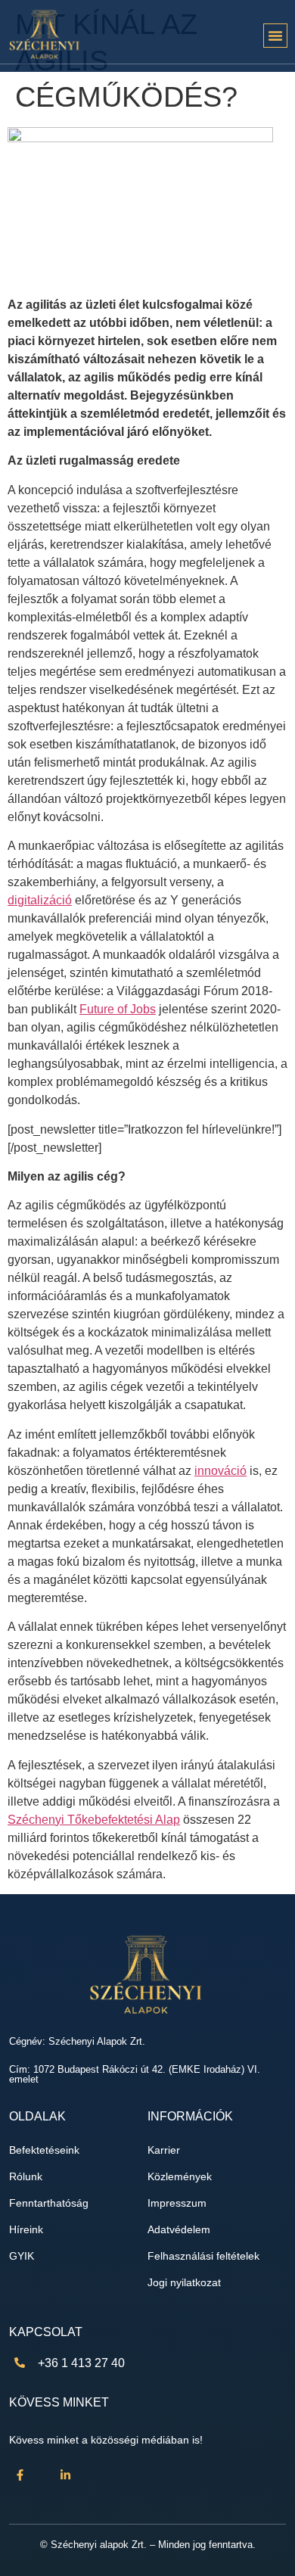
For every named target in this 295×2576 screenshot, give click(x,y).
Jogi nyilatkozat (184, 2283)
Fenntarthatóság (49, 2203)
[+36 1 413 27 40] (20, 2363)
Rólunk (26, 2177)
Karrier (164, 2150)
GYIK (22, 2256)
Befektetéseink (44, 2150)
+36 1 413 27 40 (81, 2363)
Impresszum (177, 2203)
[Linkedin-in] (66, 2475)
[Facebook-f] (20, 2475)
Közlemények (180, 2177)
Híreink (26, 2230)
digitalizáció (40, 900)
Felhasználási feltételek (203, 2256)
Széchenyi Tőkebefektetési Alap (94, 1820)
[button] (275, 36)
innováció (220, 1471)
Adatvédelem (179, 2230)
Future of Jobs (118, 1009)
